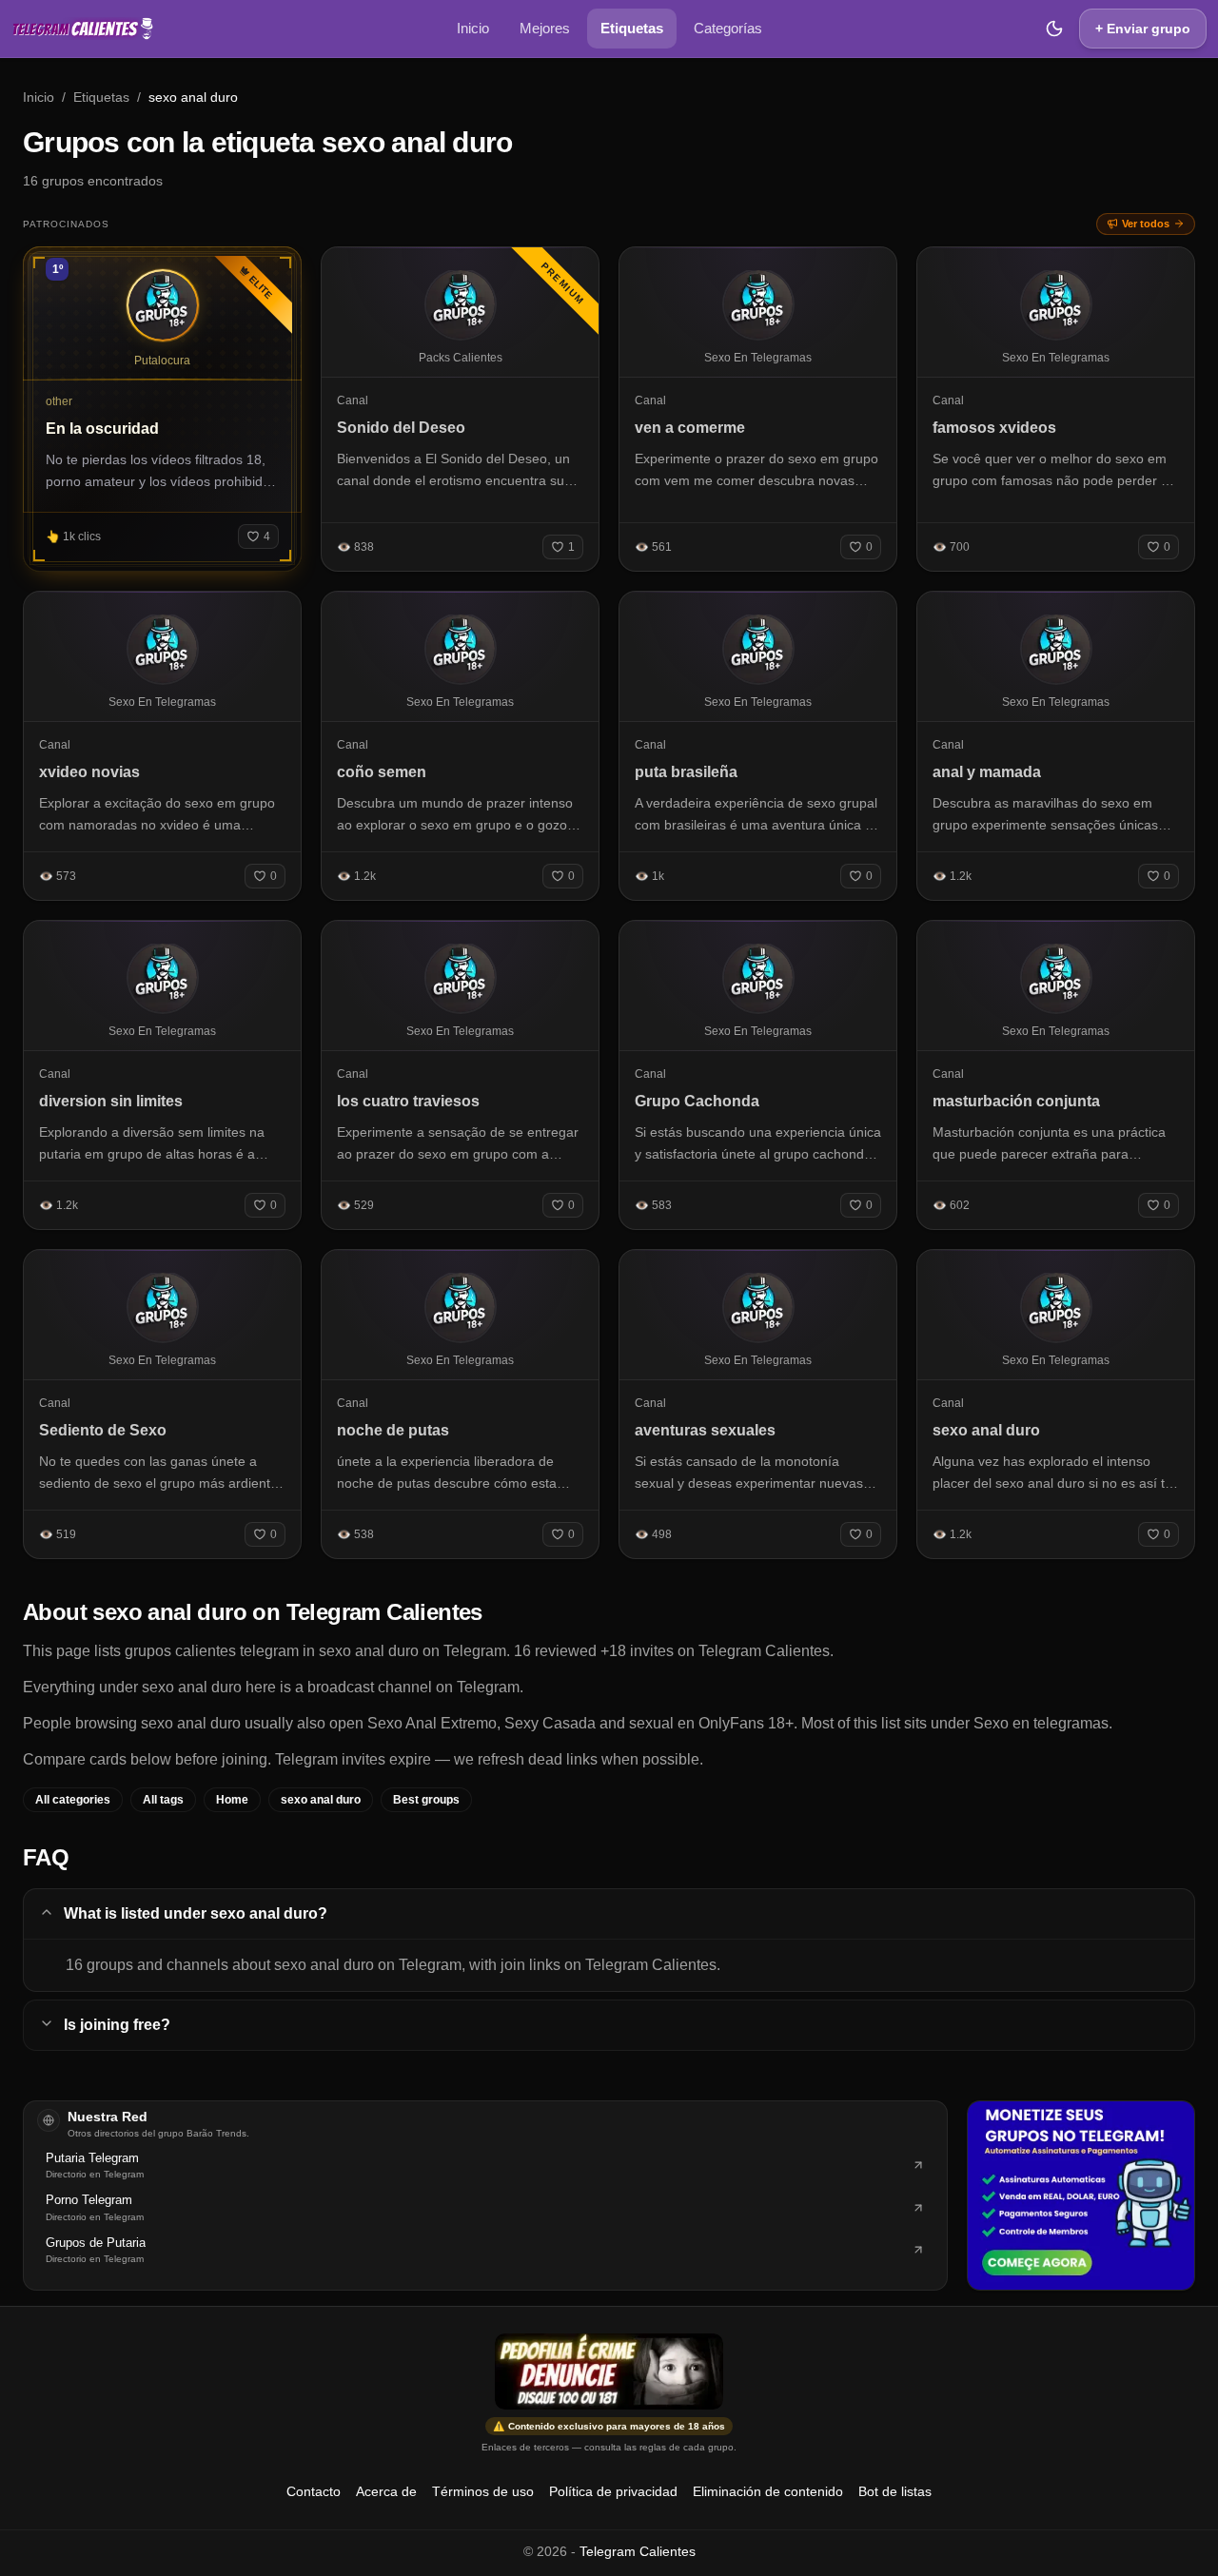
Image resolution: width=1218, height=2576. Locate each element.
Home (232, 1800)
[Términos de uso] (609, 2371)
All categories (73, 1800)
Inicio (473, 28)
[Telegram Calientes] (83, 29)
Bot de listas (895, 2491)
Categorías (728, 28)
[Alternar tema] (1054, 29)
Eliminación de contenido (768, 2491)
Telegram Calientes (638, 2551)
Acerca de (386, 2491)
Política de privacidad (613, 2491)
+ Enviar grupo (1143, 29)
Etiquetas (632, 28)
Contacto (314, 2491)
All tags (163, 1800)
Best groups (426, 1800)
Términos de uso (483, 2491)
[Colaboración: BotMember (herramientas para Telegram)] (1081, 2195)
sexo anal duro (321, 1800)
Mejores (545, 28)
